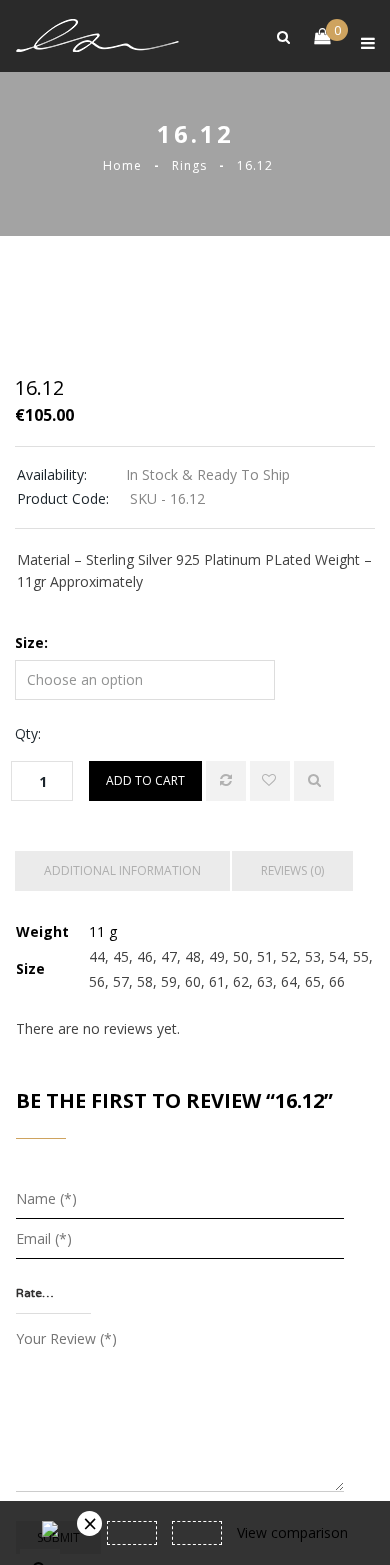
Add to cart (145, 780)
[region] (195, 1392)
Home (122, 165)
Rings (189, 165)
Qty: (28, 733)
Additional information (122, 870)
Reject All (195, 1525)
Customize (195, 1471)
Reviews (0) (292, 870)
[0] (312, 36)
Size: (31, 642)
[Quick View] (314, 781)
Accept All (195, 1417)
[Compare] (226, 781)
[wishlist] (270, 781)
